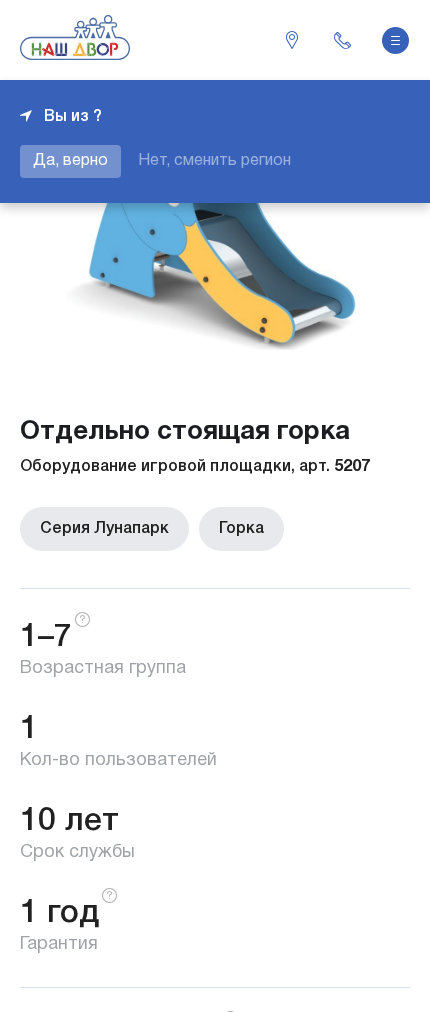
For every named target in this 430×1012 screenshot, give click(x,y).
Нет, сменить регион (214, 161)
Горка (241, 529)
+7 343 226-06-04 (342, 40)
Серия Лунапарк (104, 529)
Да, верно (70, 161)
